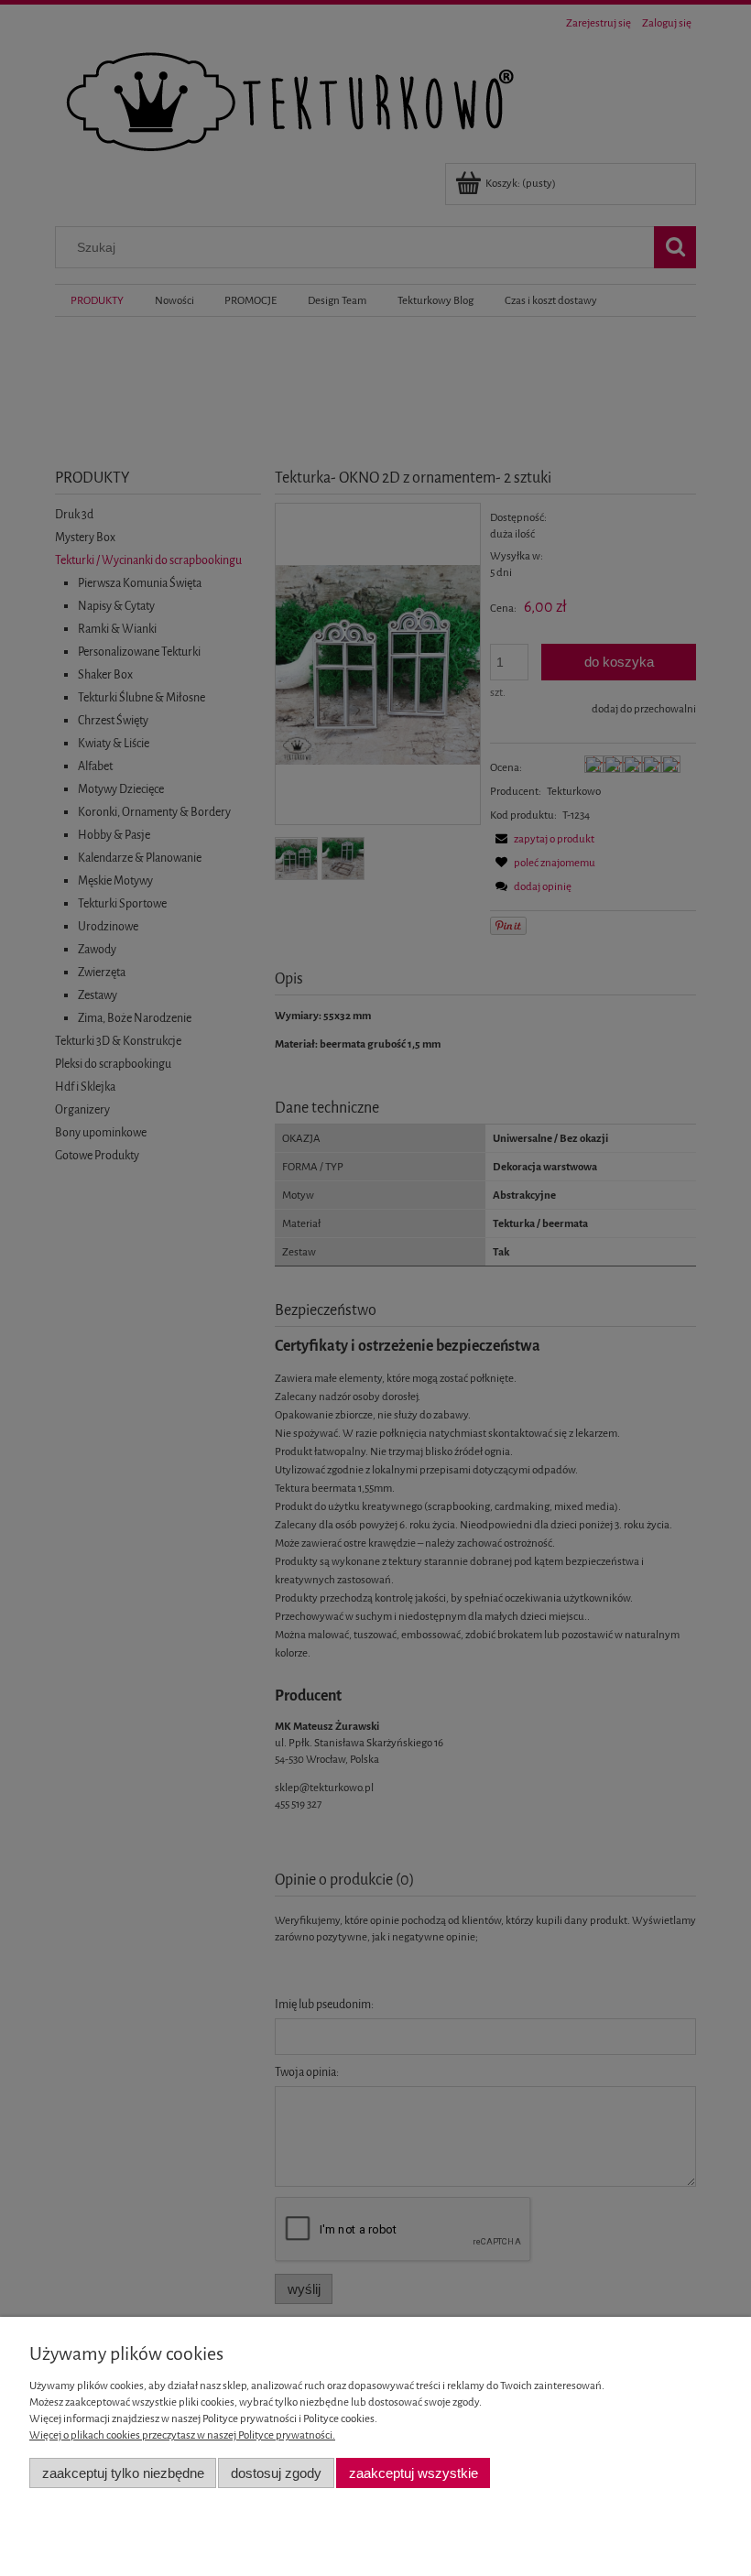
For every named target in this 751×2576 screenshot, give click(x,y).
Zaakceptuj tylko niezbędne (123, 2473)
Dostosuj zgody (276, 2473)
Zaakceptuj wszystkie (414, 2473)
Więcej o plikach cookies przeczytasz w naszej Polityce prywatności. (182, 2435)
